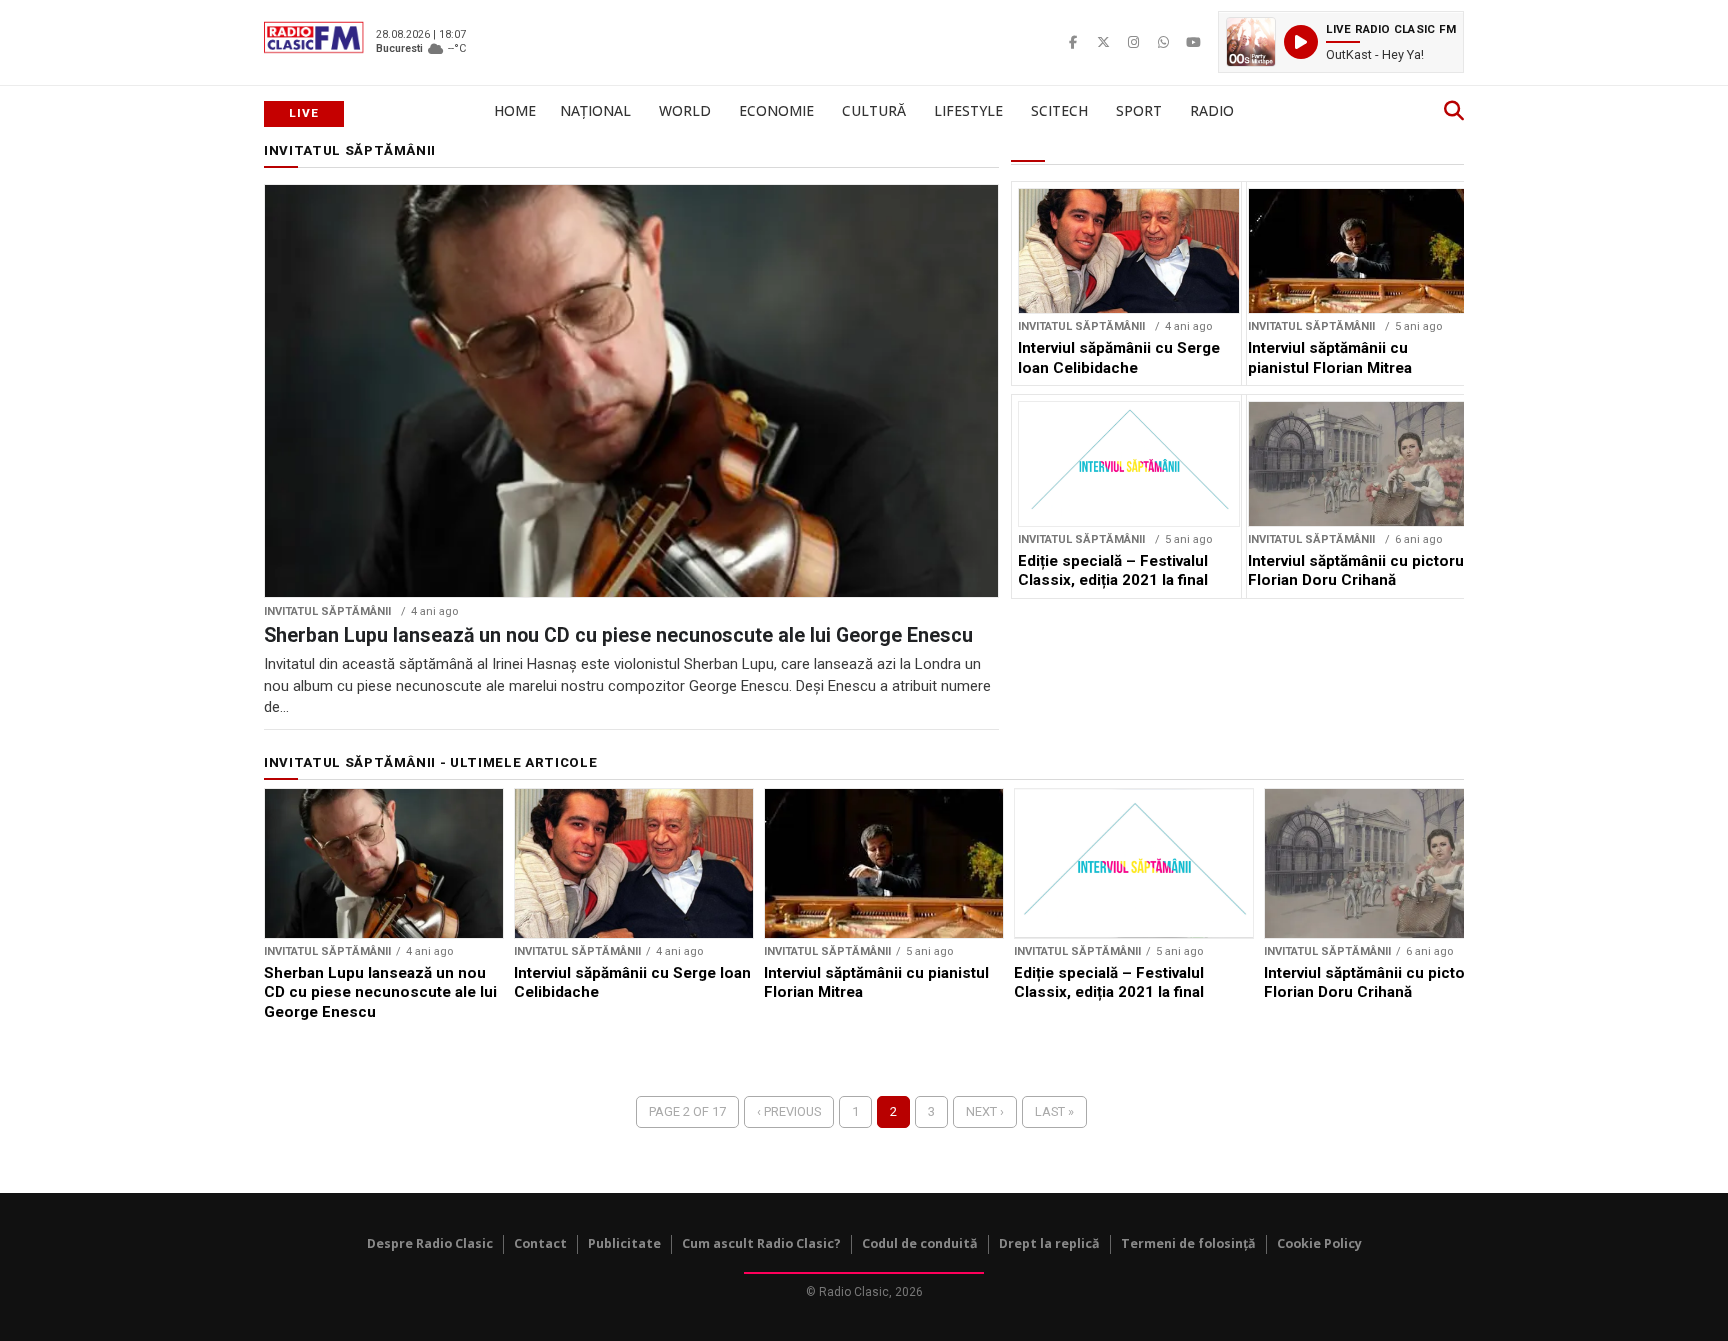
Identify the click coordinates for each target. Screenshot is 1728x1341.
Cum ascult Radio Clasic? (761, 1243)
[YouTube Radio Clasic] (1193, 42)
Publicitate (624, 1243)
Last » (1054, 1111)
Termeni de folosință (1188, 1243)
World (685, 110)
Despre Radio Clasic (430, 1243)
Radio (1212, 110)
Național (595, 110)
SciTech (1059, 110)
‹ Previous (789, 1111)
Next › (985, 1111)
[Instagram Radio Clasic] (1133, 42)
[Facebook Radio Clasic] (1073, 42)
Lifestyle (968, 110)
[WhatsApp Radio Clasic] (1163, 42)
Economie (776, 110)
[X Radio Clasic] (1103, 42)
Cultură (874, 110)
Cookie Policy (1319, 1243)
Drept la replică (1049, 1243)
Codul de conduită (920, 1243)
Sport (1139, 110)
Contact (540, 1243)
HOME (515, 110)
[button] (1341, 42)
